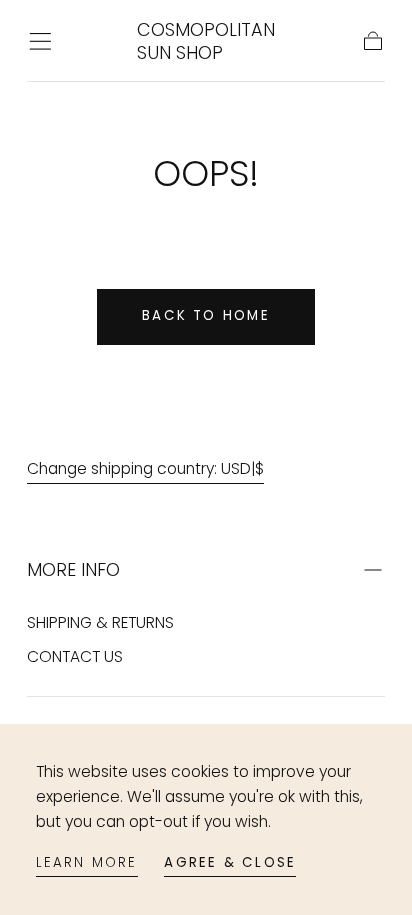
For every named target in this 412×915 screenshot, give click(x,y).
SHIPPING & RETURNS (100, 622)
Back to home (206, 315)
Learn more (87, 862)
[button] (40, 41)
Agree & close (230, 862)
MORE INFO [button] (73, 569)
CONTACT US (75, 656)
